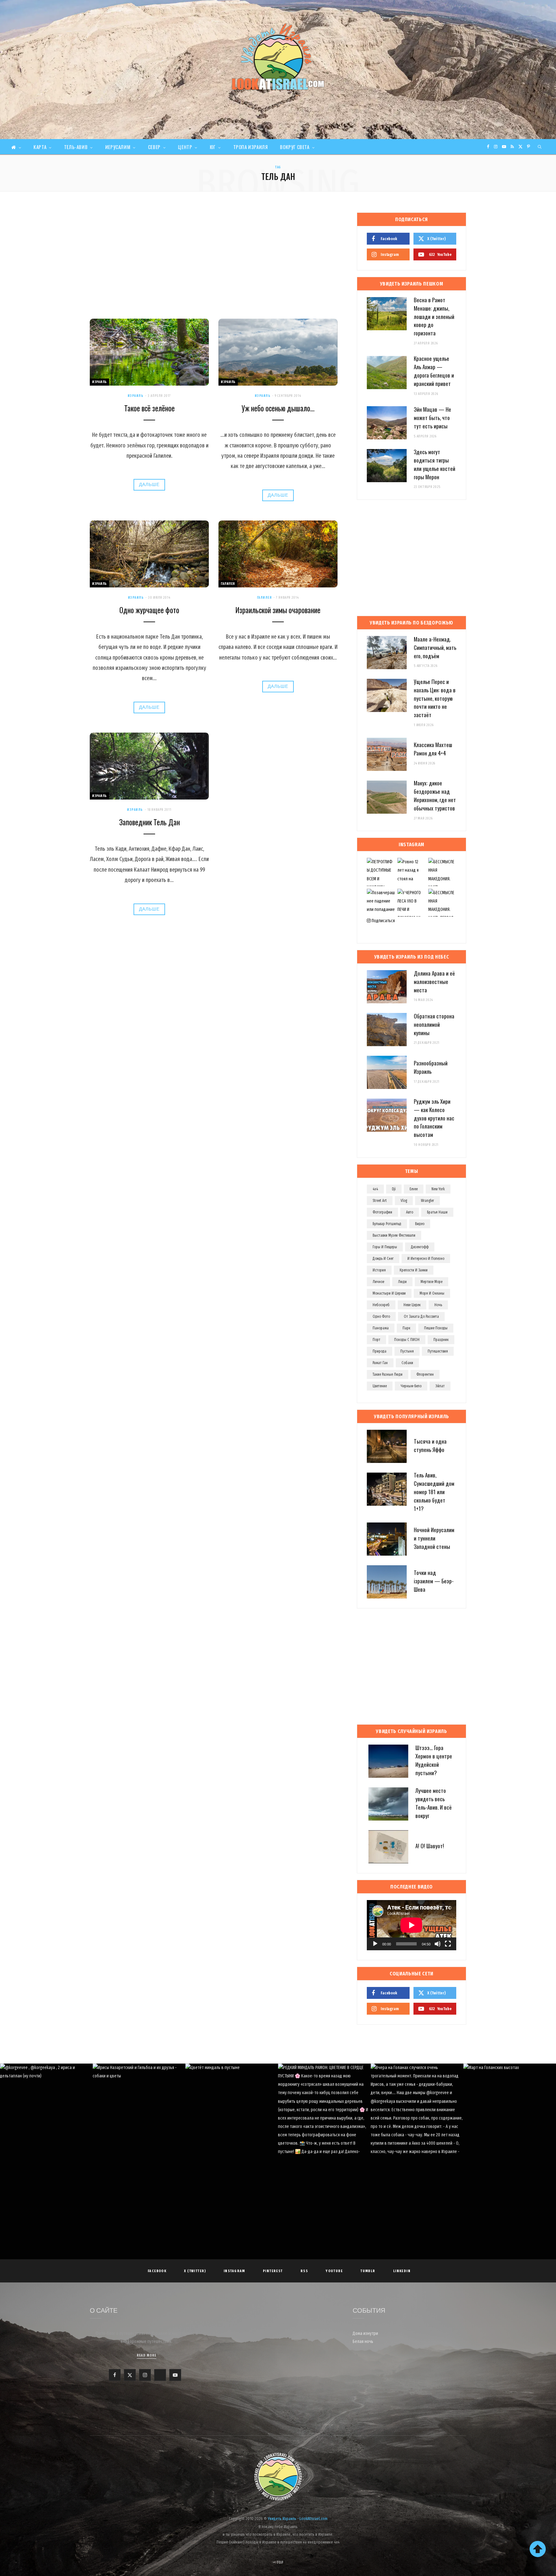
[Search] (540, 147)
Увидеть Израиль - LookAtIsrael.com (298, 2519)
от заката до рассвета (421, 1316)
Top (280, 2562)
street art (380, 1201)
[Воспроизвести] (375, 1944)
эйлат (440, 1386)
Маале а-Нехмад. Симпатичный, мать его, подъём (435, 647)
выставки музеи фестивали (394, 1235)
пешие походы (436, 1328)
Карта (40, 147)
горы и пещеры (385, 1247)
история (379, 1270)
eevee (414, 1189)
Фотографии (382, 1212)
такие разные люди (388, 1374)
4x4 (375, 1189)
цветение (380, 1386)
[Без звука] (438, 1944)
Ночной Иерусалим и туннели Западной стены (434, 1538)
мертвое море (431, 1282)
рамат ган (380, 1363)
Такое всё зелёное (149, 408)
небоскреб (381, 1305)
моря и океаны (432, 1293)
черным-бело (411, 1386)
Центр (185, 147)
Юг (213, 147)
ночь (438, 1305)
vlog (404, 1201)
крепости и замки (414, 1270)
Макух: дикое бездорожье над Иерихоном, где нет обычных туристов (435, 795)
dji (394, 1189)
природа (380, 1351)
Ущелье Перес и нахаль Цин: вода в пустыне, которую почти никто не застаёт (435, 698)
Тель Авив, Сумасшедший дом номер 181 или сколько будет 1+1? (434, 1492)
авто (410, 1212)
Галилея (228, 584)
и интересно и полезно (426, 1259)
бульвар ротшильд (387, 1224)
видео (420, 1224)
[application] (412, 1925)
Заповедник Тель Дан (149, 822)
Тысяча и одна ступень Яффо (430, 1445)
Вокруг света (295, 147)
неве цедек (412, 1305)
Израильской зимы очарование (278, 610)
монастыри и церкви (389, 1293)
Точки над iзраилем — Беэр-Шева (434, 1581)
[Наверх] (538, 2549)
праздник (441, 1340)
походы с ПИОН (407, 1340)
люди (402, 1282)
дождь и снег (383, 1259)
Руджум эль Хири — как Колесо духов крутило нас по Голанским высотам (434, 1118)
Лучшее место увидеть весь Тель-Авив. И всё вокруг (434, 1803)
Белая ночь (363, 2342)
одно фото (381, 1316)
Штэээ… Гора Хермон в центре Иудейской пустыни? (434, 1760)
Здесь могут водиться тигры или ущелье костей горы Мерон (435, 464)
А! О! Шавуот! (430, 1846)
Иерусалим (118, 147)
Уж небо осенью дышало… (278, 408)
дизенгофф (420, 1247)
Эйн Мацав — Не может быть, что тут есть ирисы (432, 418)
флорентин (425, 1374)
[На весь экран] (448, 1944)
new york (438, 1189)
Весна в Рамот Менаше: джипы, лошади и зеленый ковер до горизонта (434, 316)
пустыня (407, 1351)
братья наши (437, 1212)
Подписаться (383, 921)
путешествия (438, 1351)
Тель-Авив (76, 147)
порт (376, 1340)
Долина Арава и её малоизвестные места (434, 982)
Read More (147, 2355)
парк (406, 1328)
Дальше (149, 485)
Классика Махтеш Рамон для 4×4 (433, 749)
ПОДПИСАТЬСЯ (281, 2113)
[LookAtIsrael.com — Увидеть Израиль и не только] (278, 57)
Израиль (99, 382)
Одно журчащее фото (149, 610)
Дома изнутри (365, 2333)
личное (378, 1282)
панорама (381, 1328)
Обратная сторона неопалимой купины (434, 1024)
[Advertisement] (214, 261)
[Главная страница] (16, 147)
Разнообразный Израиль (431, 1067)
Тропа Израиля (251, 147)
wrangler (427, 1201)
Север (154, 147)
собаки (407, 1363)
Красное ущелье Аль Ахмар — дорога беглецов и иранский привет (434, 371)
